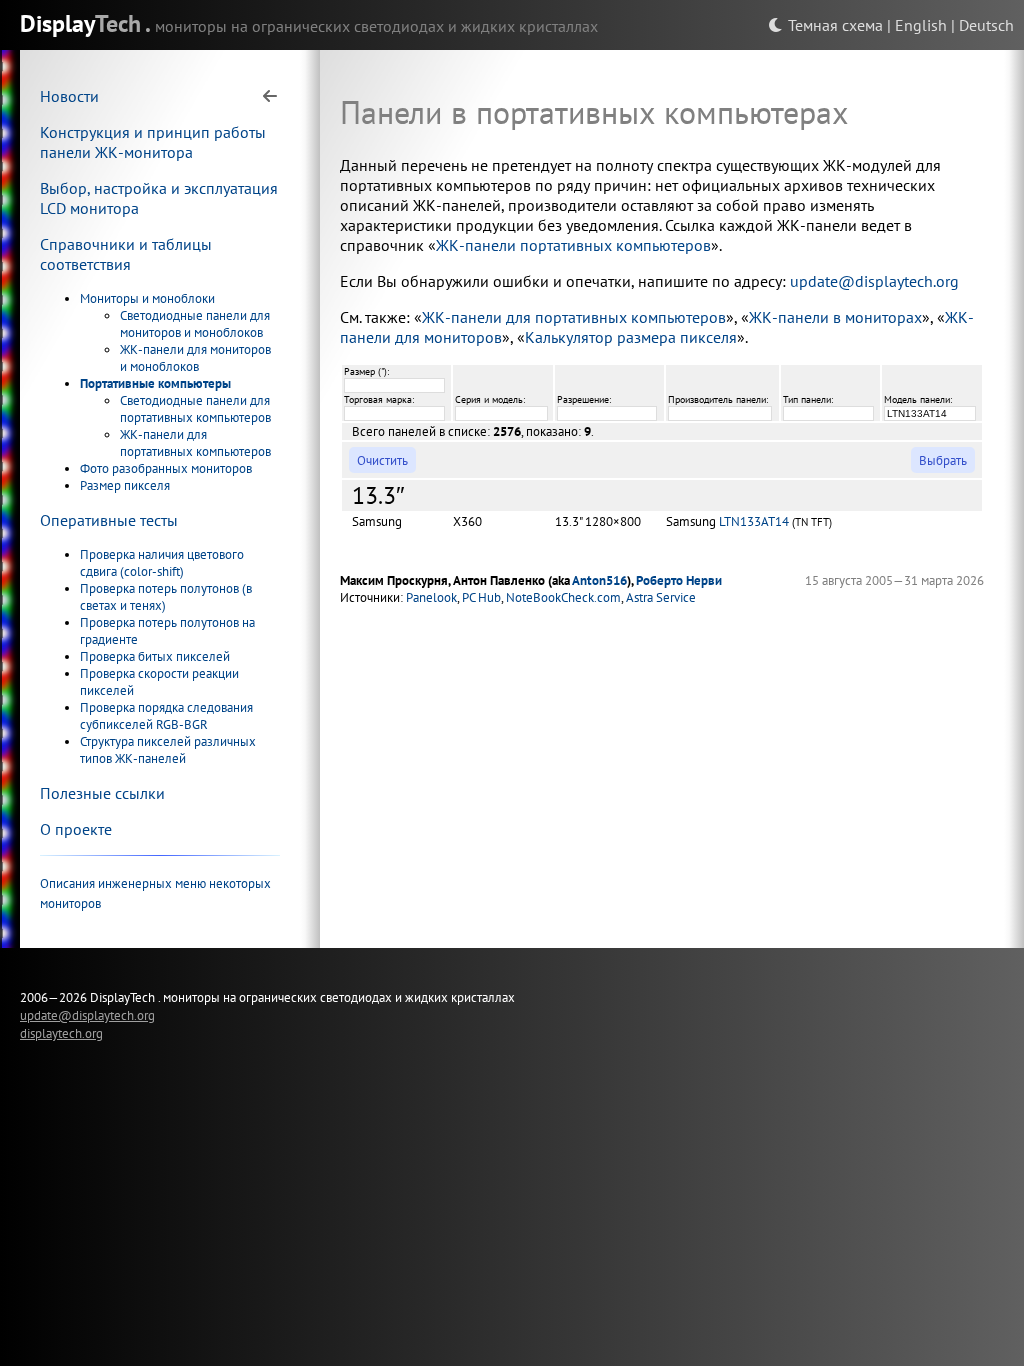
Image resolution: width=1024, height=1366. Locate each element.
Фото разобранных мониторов (166, 468)
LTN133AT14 (754, 521)
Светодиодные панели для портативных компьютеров (195, 409)
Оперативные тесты (109, 520)
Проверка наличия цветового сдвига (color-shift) (162, 563)
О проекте (76, 829)
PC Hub (481, 597)
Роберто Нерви (679, 580)
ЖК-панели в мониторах (835, 317)
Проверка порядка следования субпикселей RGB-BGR (166, 716)
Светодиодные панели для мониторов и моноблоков (195, 324)
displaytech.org (61, 1033)
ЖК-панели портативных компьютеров (573, 245)
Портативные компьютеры (155, 383)
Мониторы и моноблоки (147, 298)
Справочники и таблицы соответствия (126, 254)
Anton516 (599, 580)
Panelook (431, 597)
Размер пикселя (125, 485)
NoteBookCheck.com (563, 597)
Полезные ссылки (102, 793)
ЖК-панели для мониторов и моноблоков (195, 358)
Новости (69, 96)
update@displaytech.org (874, 281)
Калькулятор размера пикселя (631, 337)
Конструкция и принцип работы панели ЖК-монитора (153, 142)
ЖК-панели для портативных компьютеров (195, 443)
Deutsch (986, 25)
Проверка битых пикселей (155, 656)
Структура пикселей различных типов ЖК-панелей (168, 750)
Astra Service (661, 597)
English (921, 25)
